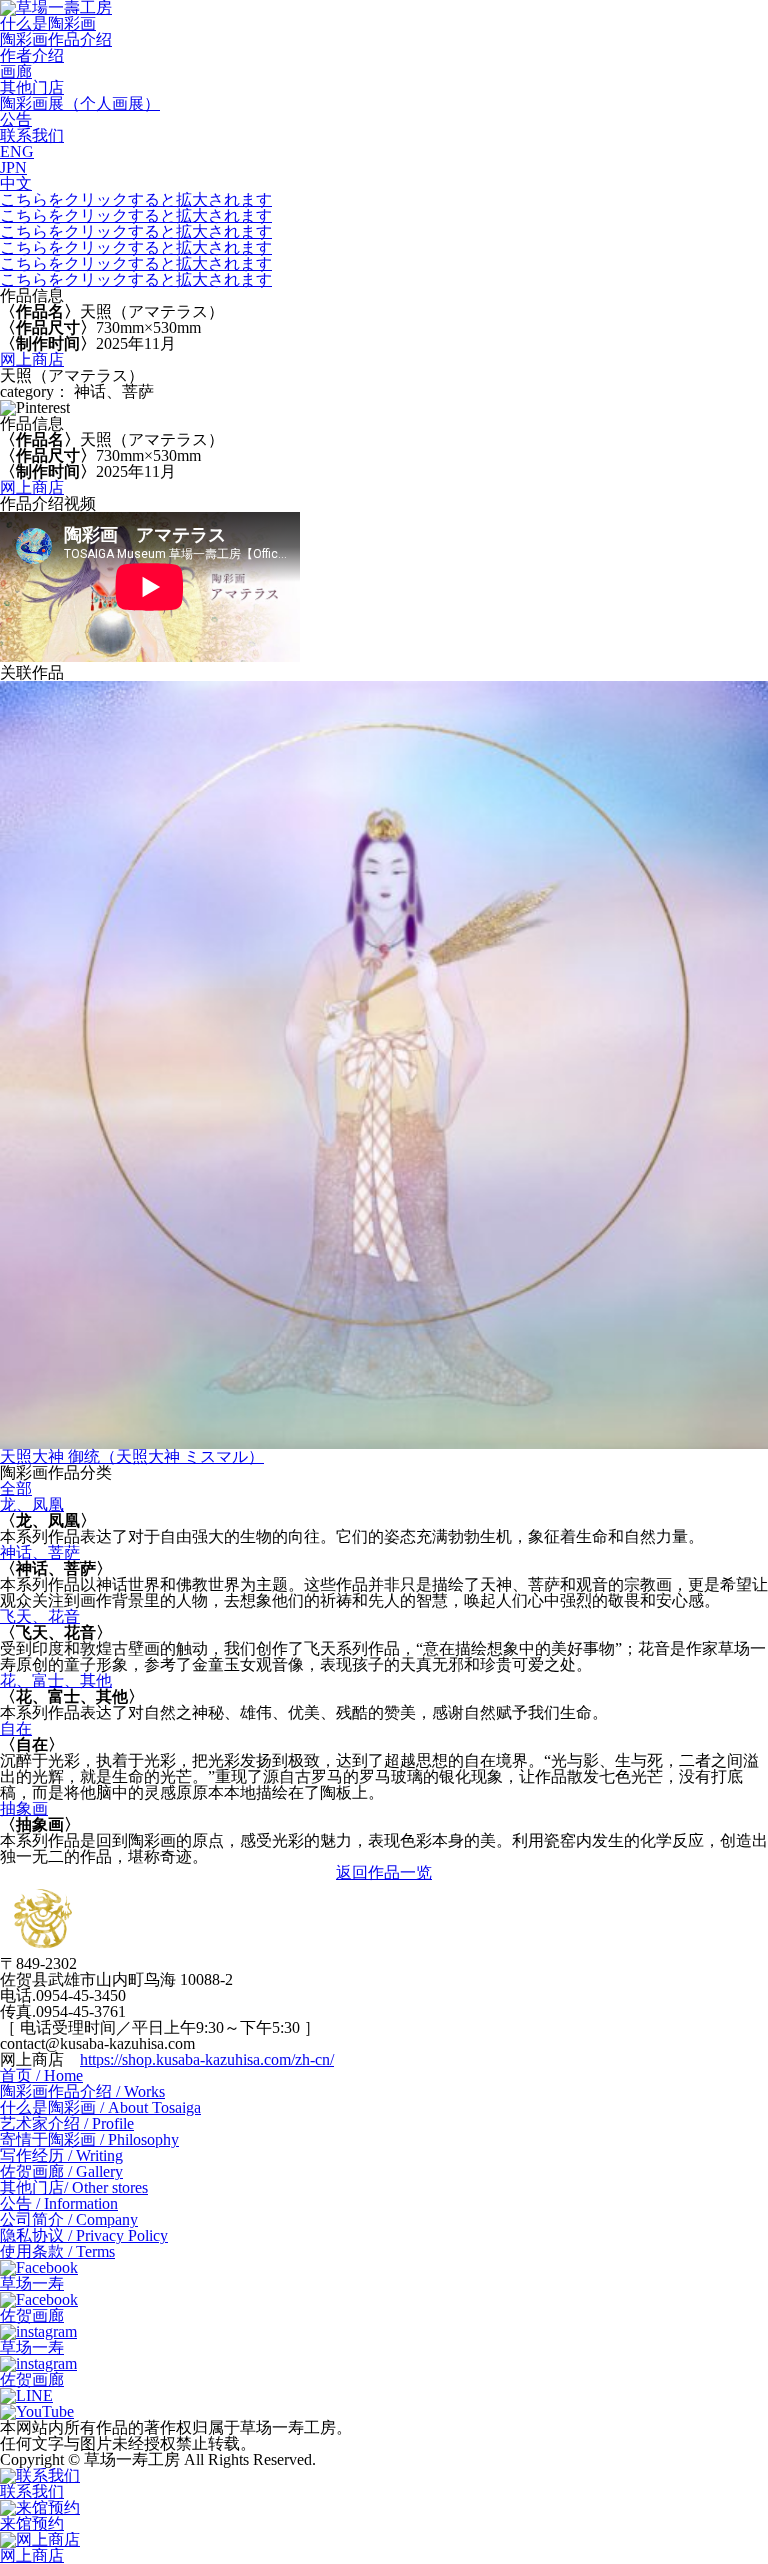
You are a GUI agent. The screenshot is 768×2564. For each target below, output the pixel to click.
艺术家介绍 (67, 2123)
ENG (17, 151)
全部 (16, 1488)
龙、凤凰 (32, 1504)
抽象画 (24, 1808)
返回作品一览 (384, 1872)
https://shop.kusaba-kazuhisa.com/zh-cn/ (207, 2059)
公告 (16, 119)
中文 (16, 183)
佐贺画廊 (61, 2171)
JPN (13, 167)
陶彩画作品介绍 (56, 39)
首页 (41, 2075)
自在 (16, 1728)
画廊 (16, 71)
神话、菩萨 (40, 1552)
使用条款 (57, 2251)
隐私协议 (84, 2235)
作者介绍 (32, 55)
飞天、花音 (40, 1616)
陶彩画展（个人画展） (80, 103)
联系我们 (32, 135)
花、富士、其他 (56, 1680)
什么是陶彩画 (48, 23)
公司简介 (69, 2219)
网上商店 (32, 359)
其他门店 (32, 87)
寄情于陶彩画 (89, 2139)
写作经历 (61, 2155)
